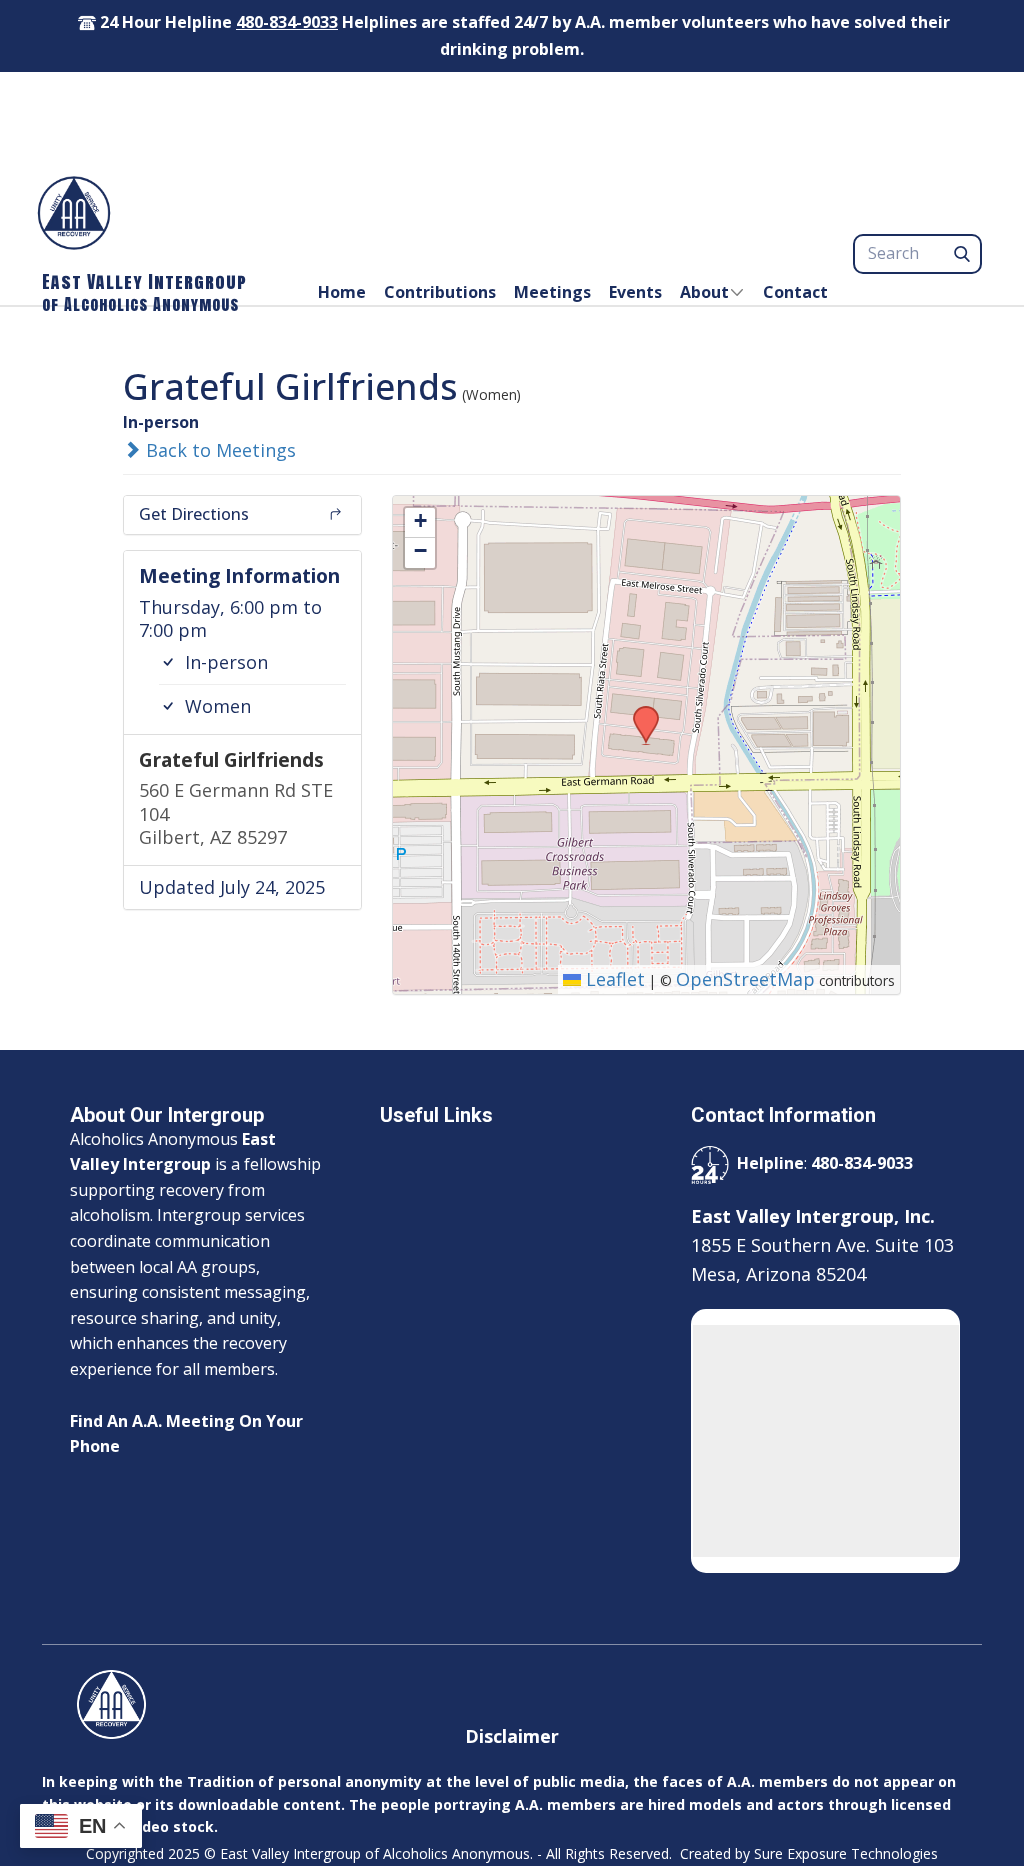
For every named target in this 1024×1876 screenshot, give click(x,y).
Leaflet (613, 979)
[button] (639, 712)
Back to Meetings (218, 450)
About (704, 292)
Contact (795, 292)
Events (635, 292)
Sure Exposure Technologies (846, 1853)
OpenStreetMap (745, 979)
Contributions (440, 292)
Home (342, 292)
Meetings (552, 292)
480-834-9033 (287, 22)
